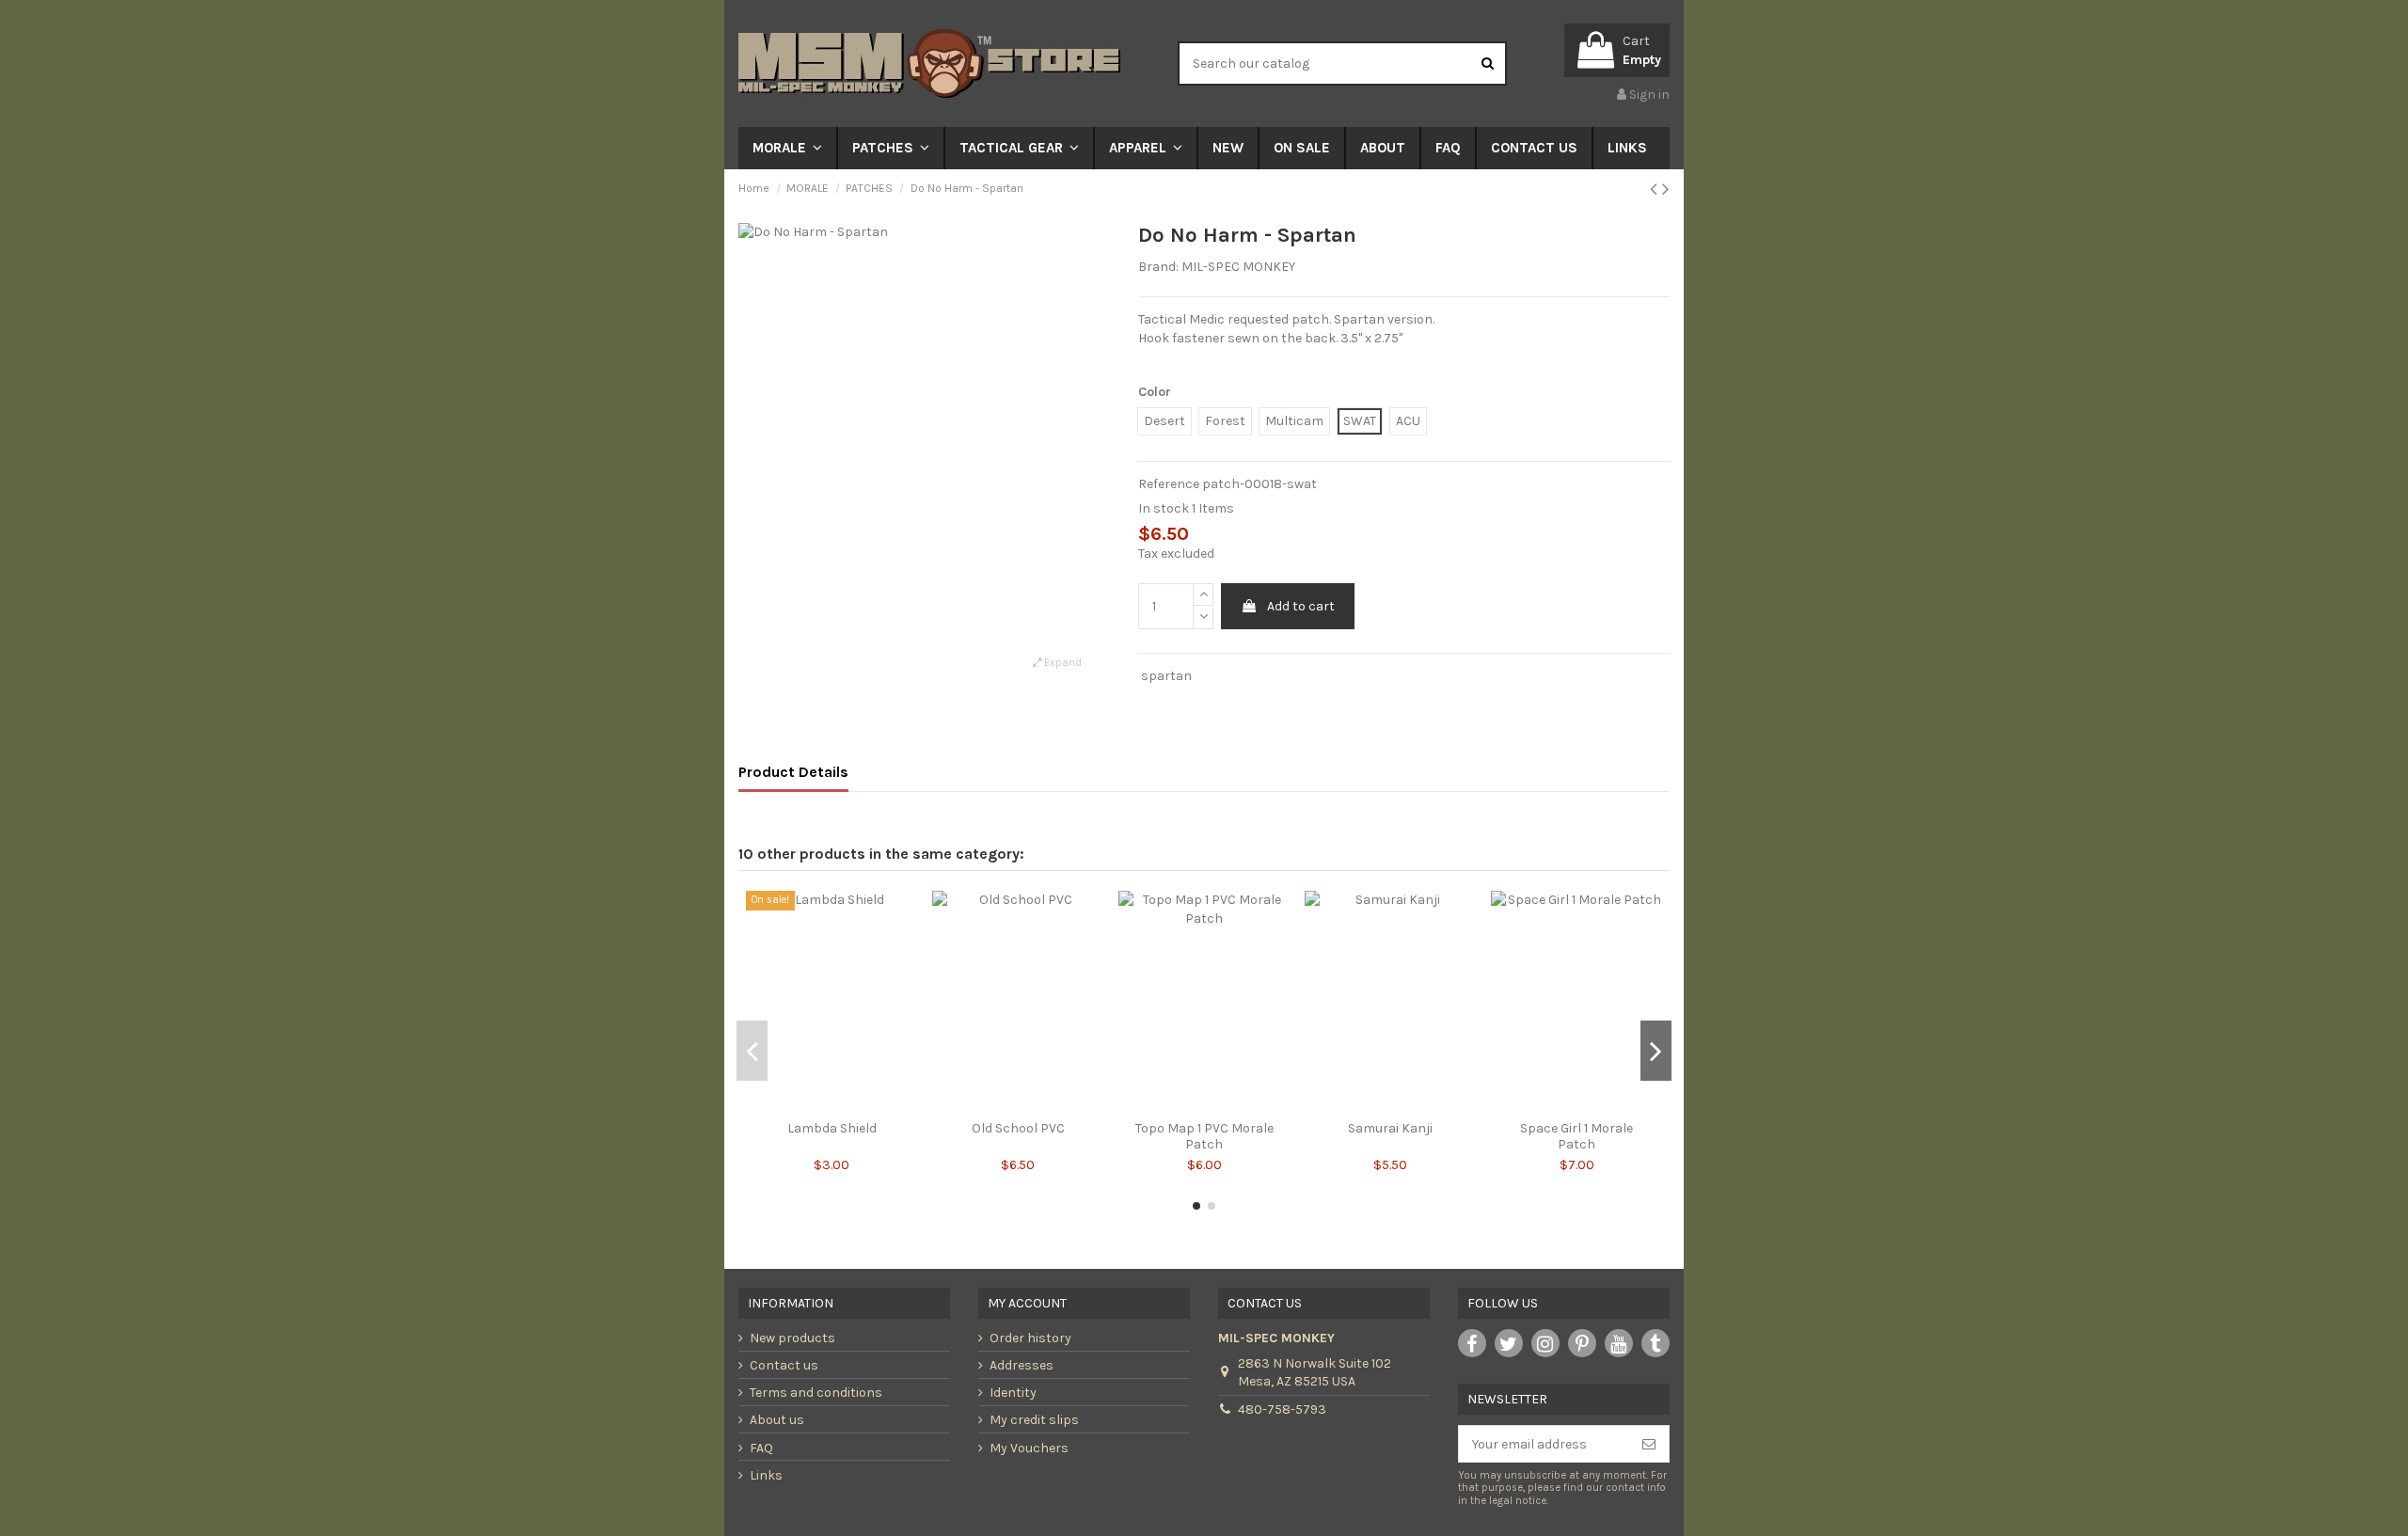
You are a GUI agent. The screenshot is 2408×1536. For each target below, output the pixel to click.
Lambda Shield (832, 1128)
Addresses (1022, 1365)
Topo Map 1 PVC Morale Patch (1204, 1136)
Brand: (1158, 267)
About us (777, 1420)
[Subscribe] (1649, 1444)
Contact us (784, 1365)
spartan (1166, 676)
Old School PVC (1018, 1128)
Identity (1013, 1393)
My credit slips (1034, 1420)
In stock (1164, 508)
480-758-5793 (1282, 1409)
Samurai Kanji (1390, 1128)
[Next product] (1666, 189)
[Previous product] (1656, 189)
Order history (1030, 1338)
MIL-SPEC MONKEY (1238, 267)
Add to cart (1301, 606)
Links (766, 1475)
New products (792, 1338)
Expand (1061, 663)
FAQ (761, 1448)
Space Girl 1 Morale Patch (1576, 1136)
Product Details (793, 772)
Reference (1169, 484)
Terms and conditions (816, 1393)
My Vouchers (1029, 1448)
